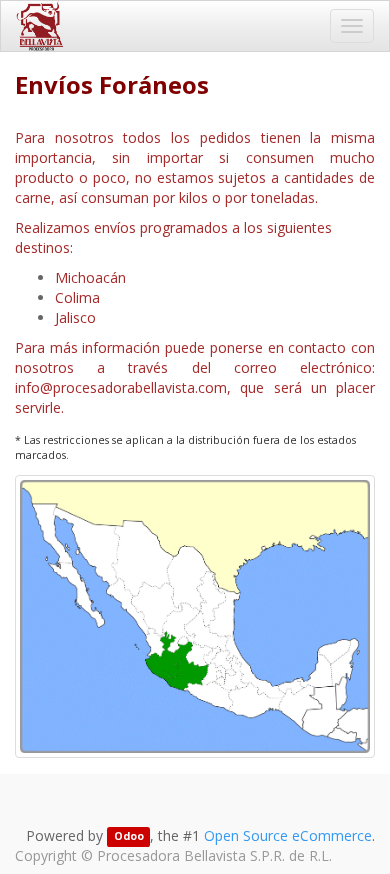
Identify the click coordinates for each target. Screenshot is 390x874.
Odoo (129, 837)
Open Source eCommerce (288, 835)
